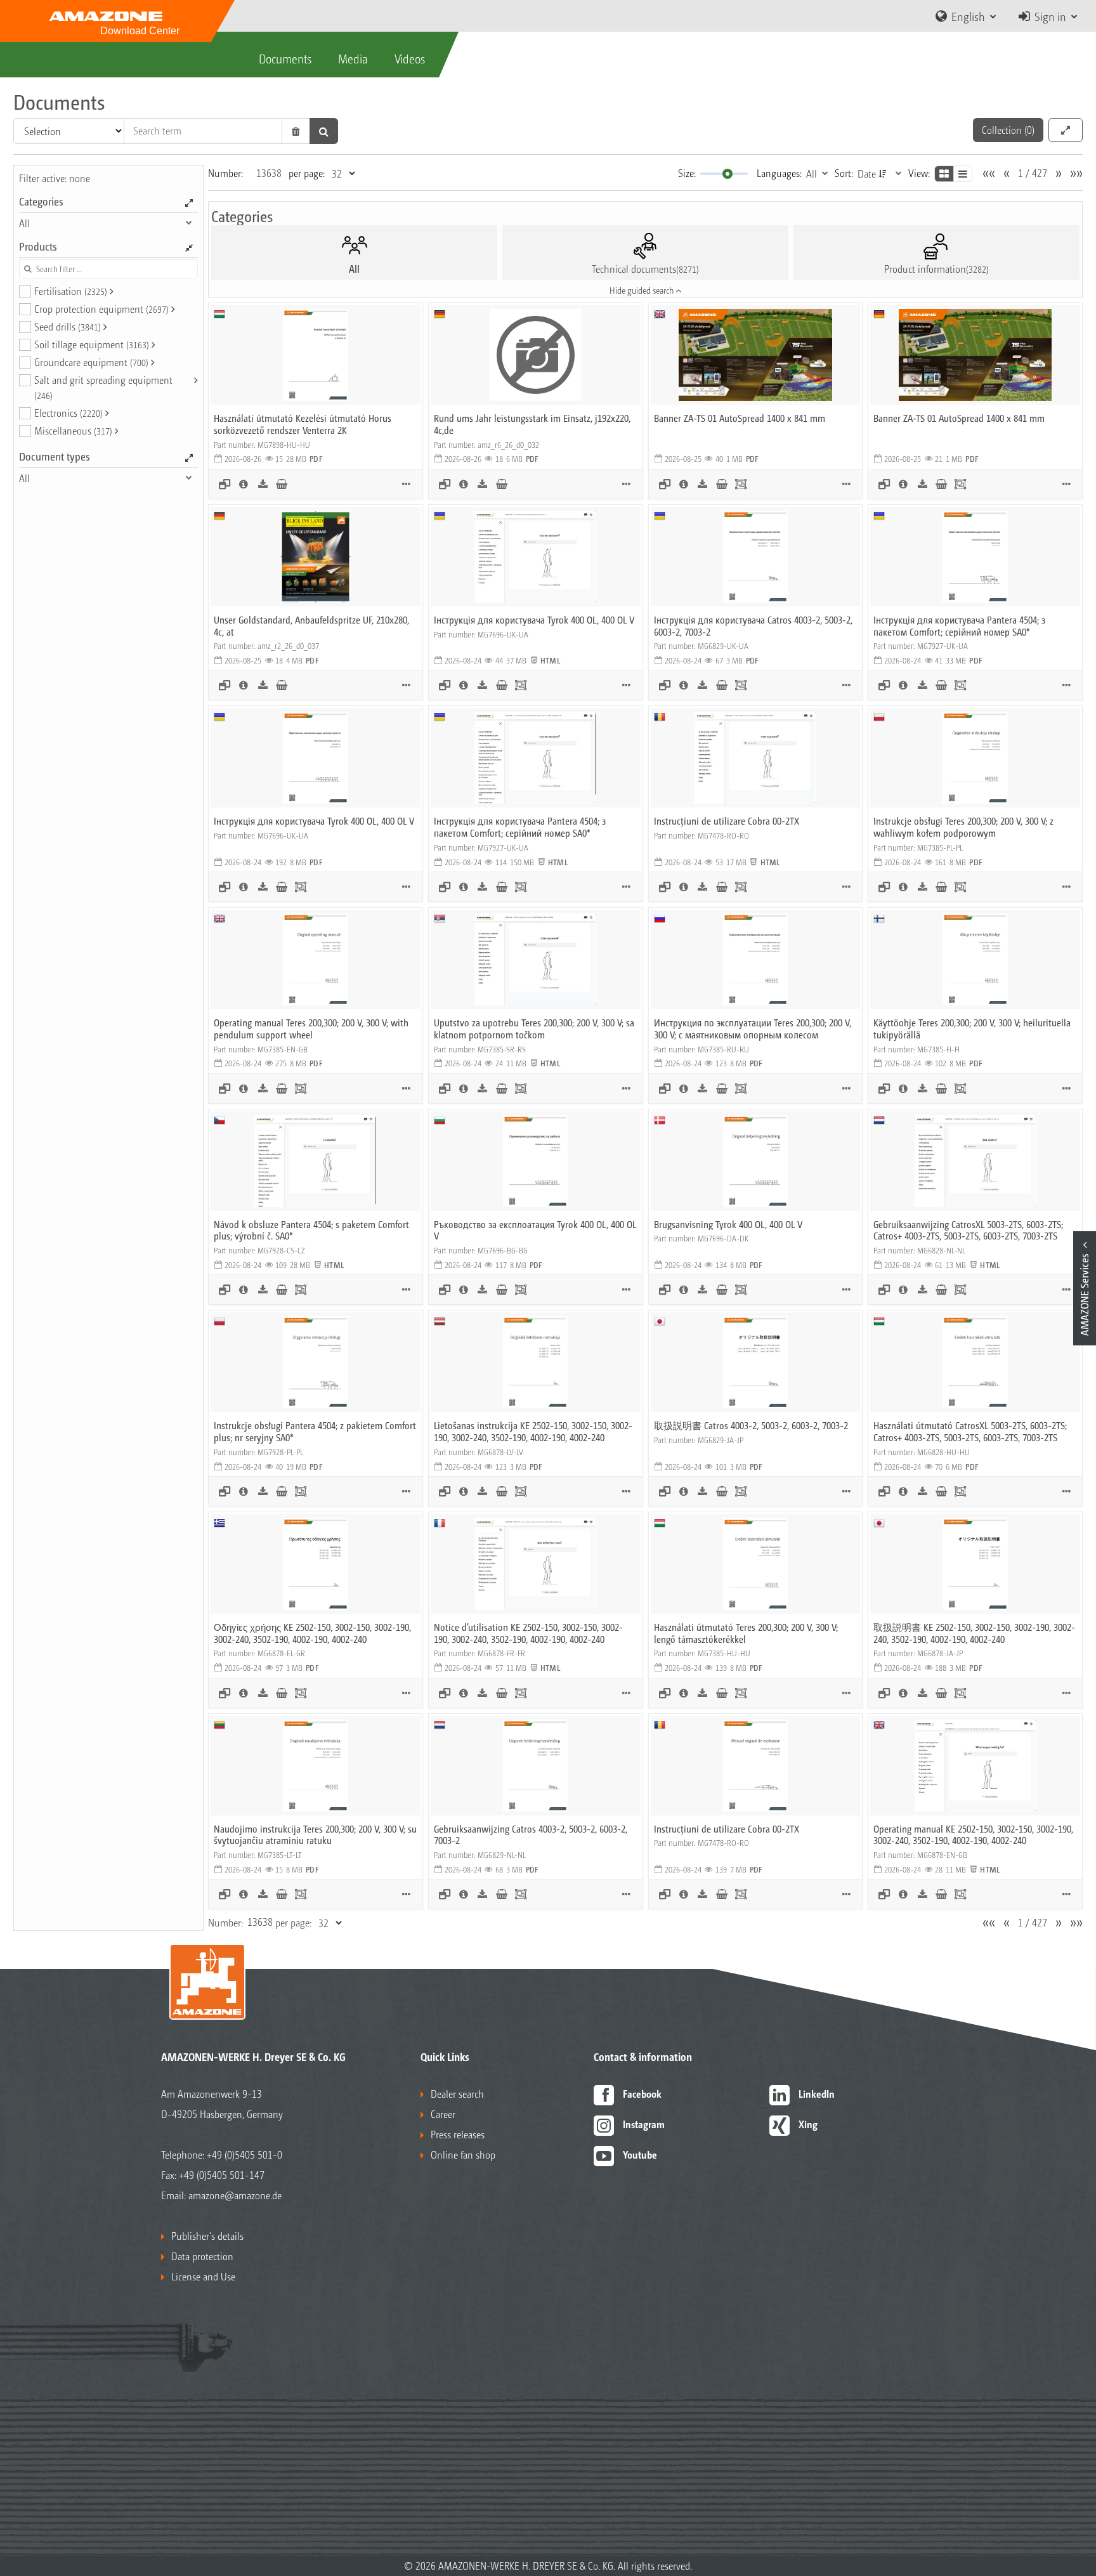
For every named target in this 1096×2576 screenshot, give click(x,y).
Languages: (779, 173)
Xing (808, 2124)
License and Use (203, 2276)
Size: (687, 173)
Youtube (640, 2154)
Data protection (202, 2256)
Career (443, 2114)
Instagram (644, 2124)
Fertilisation (71, 291)
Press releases (458, 2134)
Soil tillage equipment (92, 344)
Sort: (844, 173)
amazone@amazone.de (235, 2195)
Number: (225, 173)
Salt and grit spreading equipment (103, 387)
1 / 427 (1033, 173)
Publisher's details (207, 2236)
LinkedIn (817, 2094)
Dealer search (457, 2094)
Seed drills (68, 326)
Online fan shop (463, 2154)
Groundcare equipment (91, 362)
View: (919, 173)
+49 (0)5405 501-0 (245, 2154)
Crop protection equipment (101, 309)
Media (353, 58)
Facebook (642, 2094)
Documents (285, 58)
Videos (410, 58)
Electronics (68, 413)
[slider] (727, 174)
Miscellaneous (73, 430)
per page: (307, 173)
